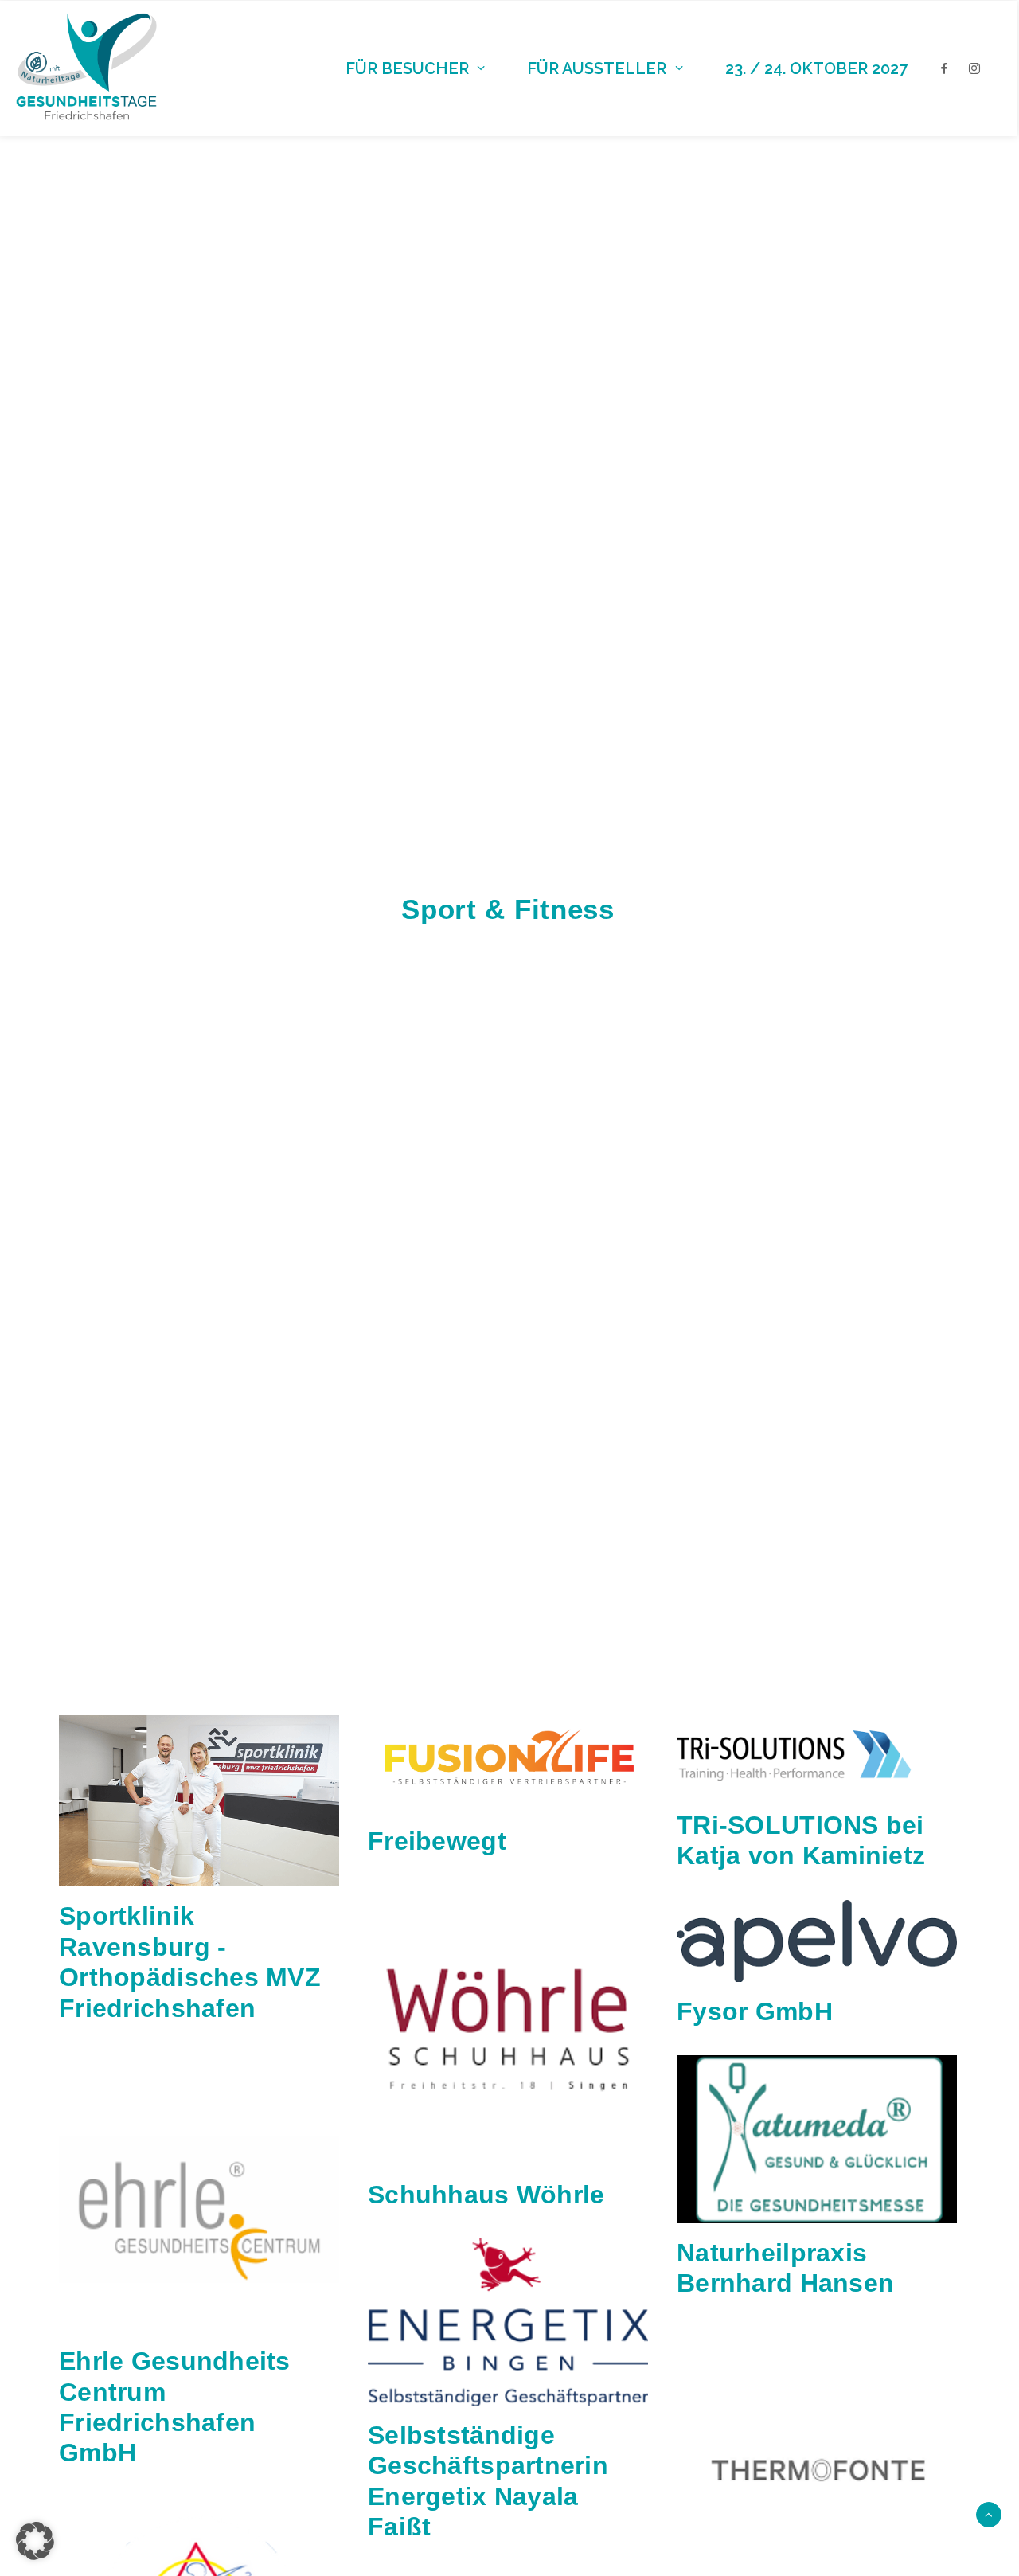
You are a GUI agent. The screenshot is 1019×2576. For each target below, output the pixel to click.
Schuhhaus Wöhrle (486, 2195)
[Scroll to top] (989, 2513)
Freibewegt (437, 1841)
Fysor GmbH (755, 2011)
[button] (199, 1801)
